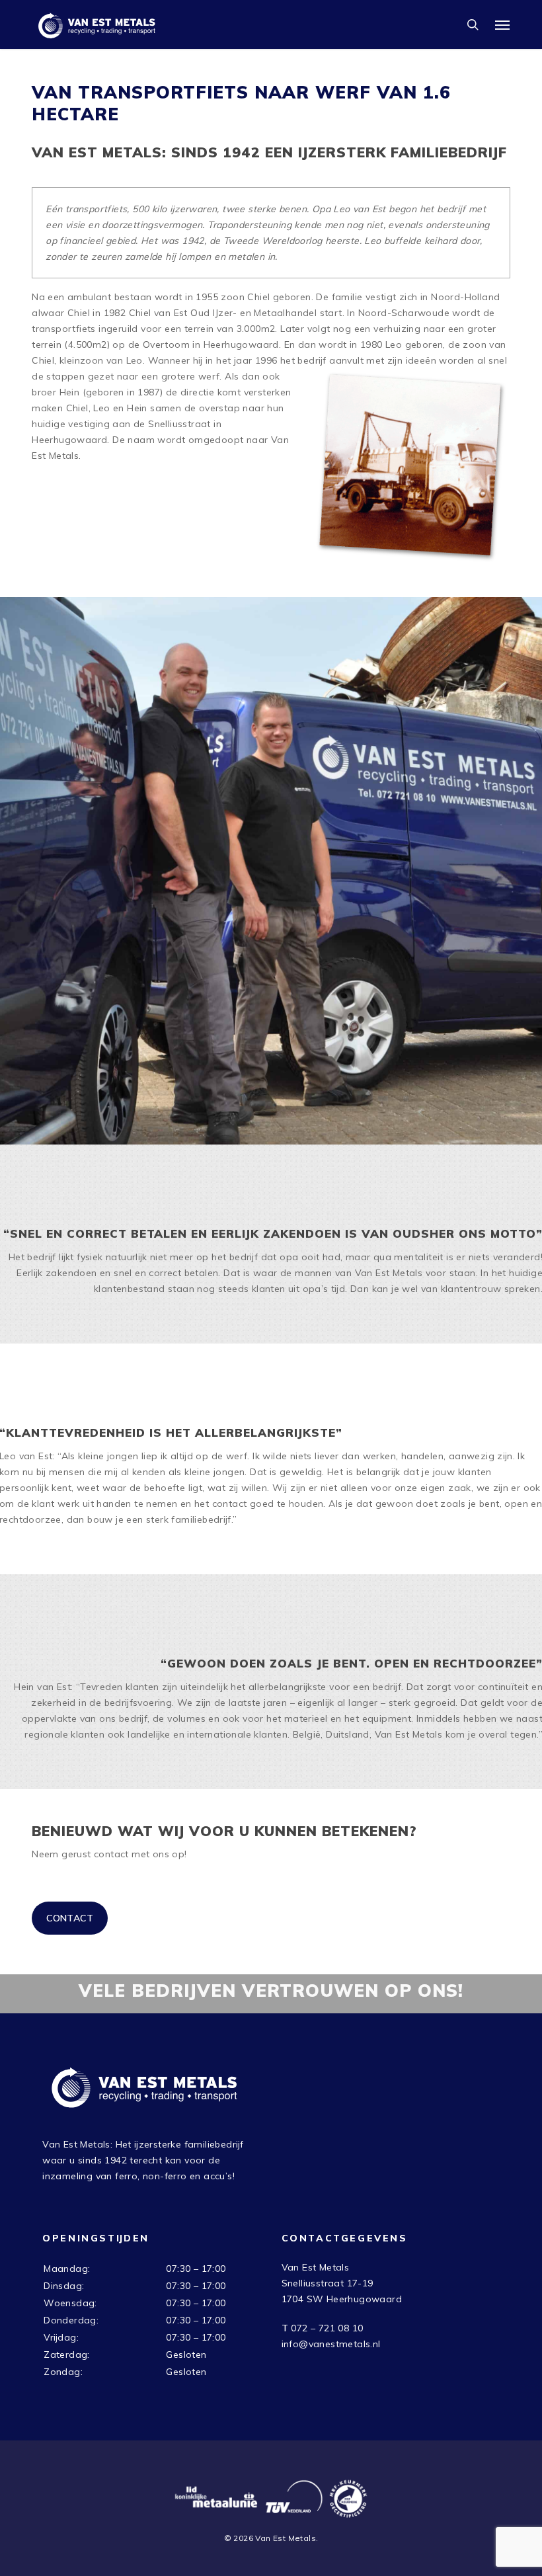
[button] (502, 24)
